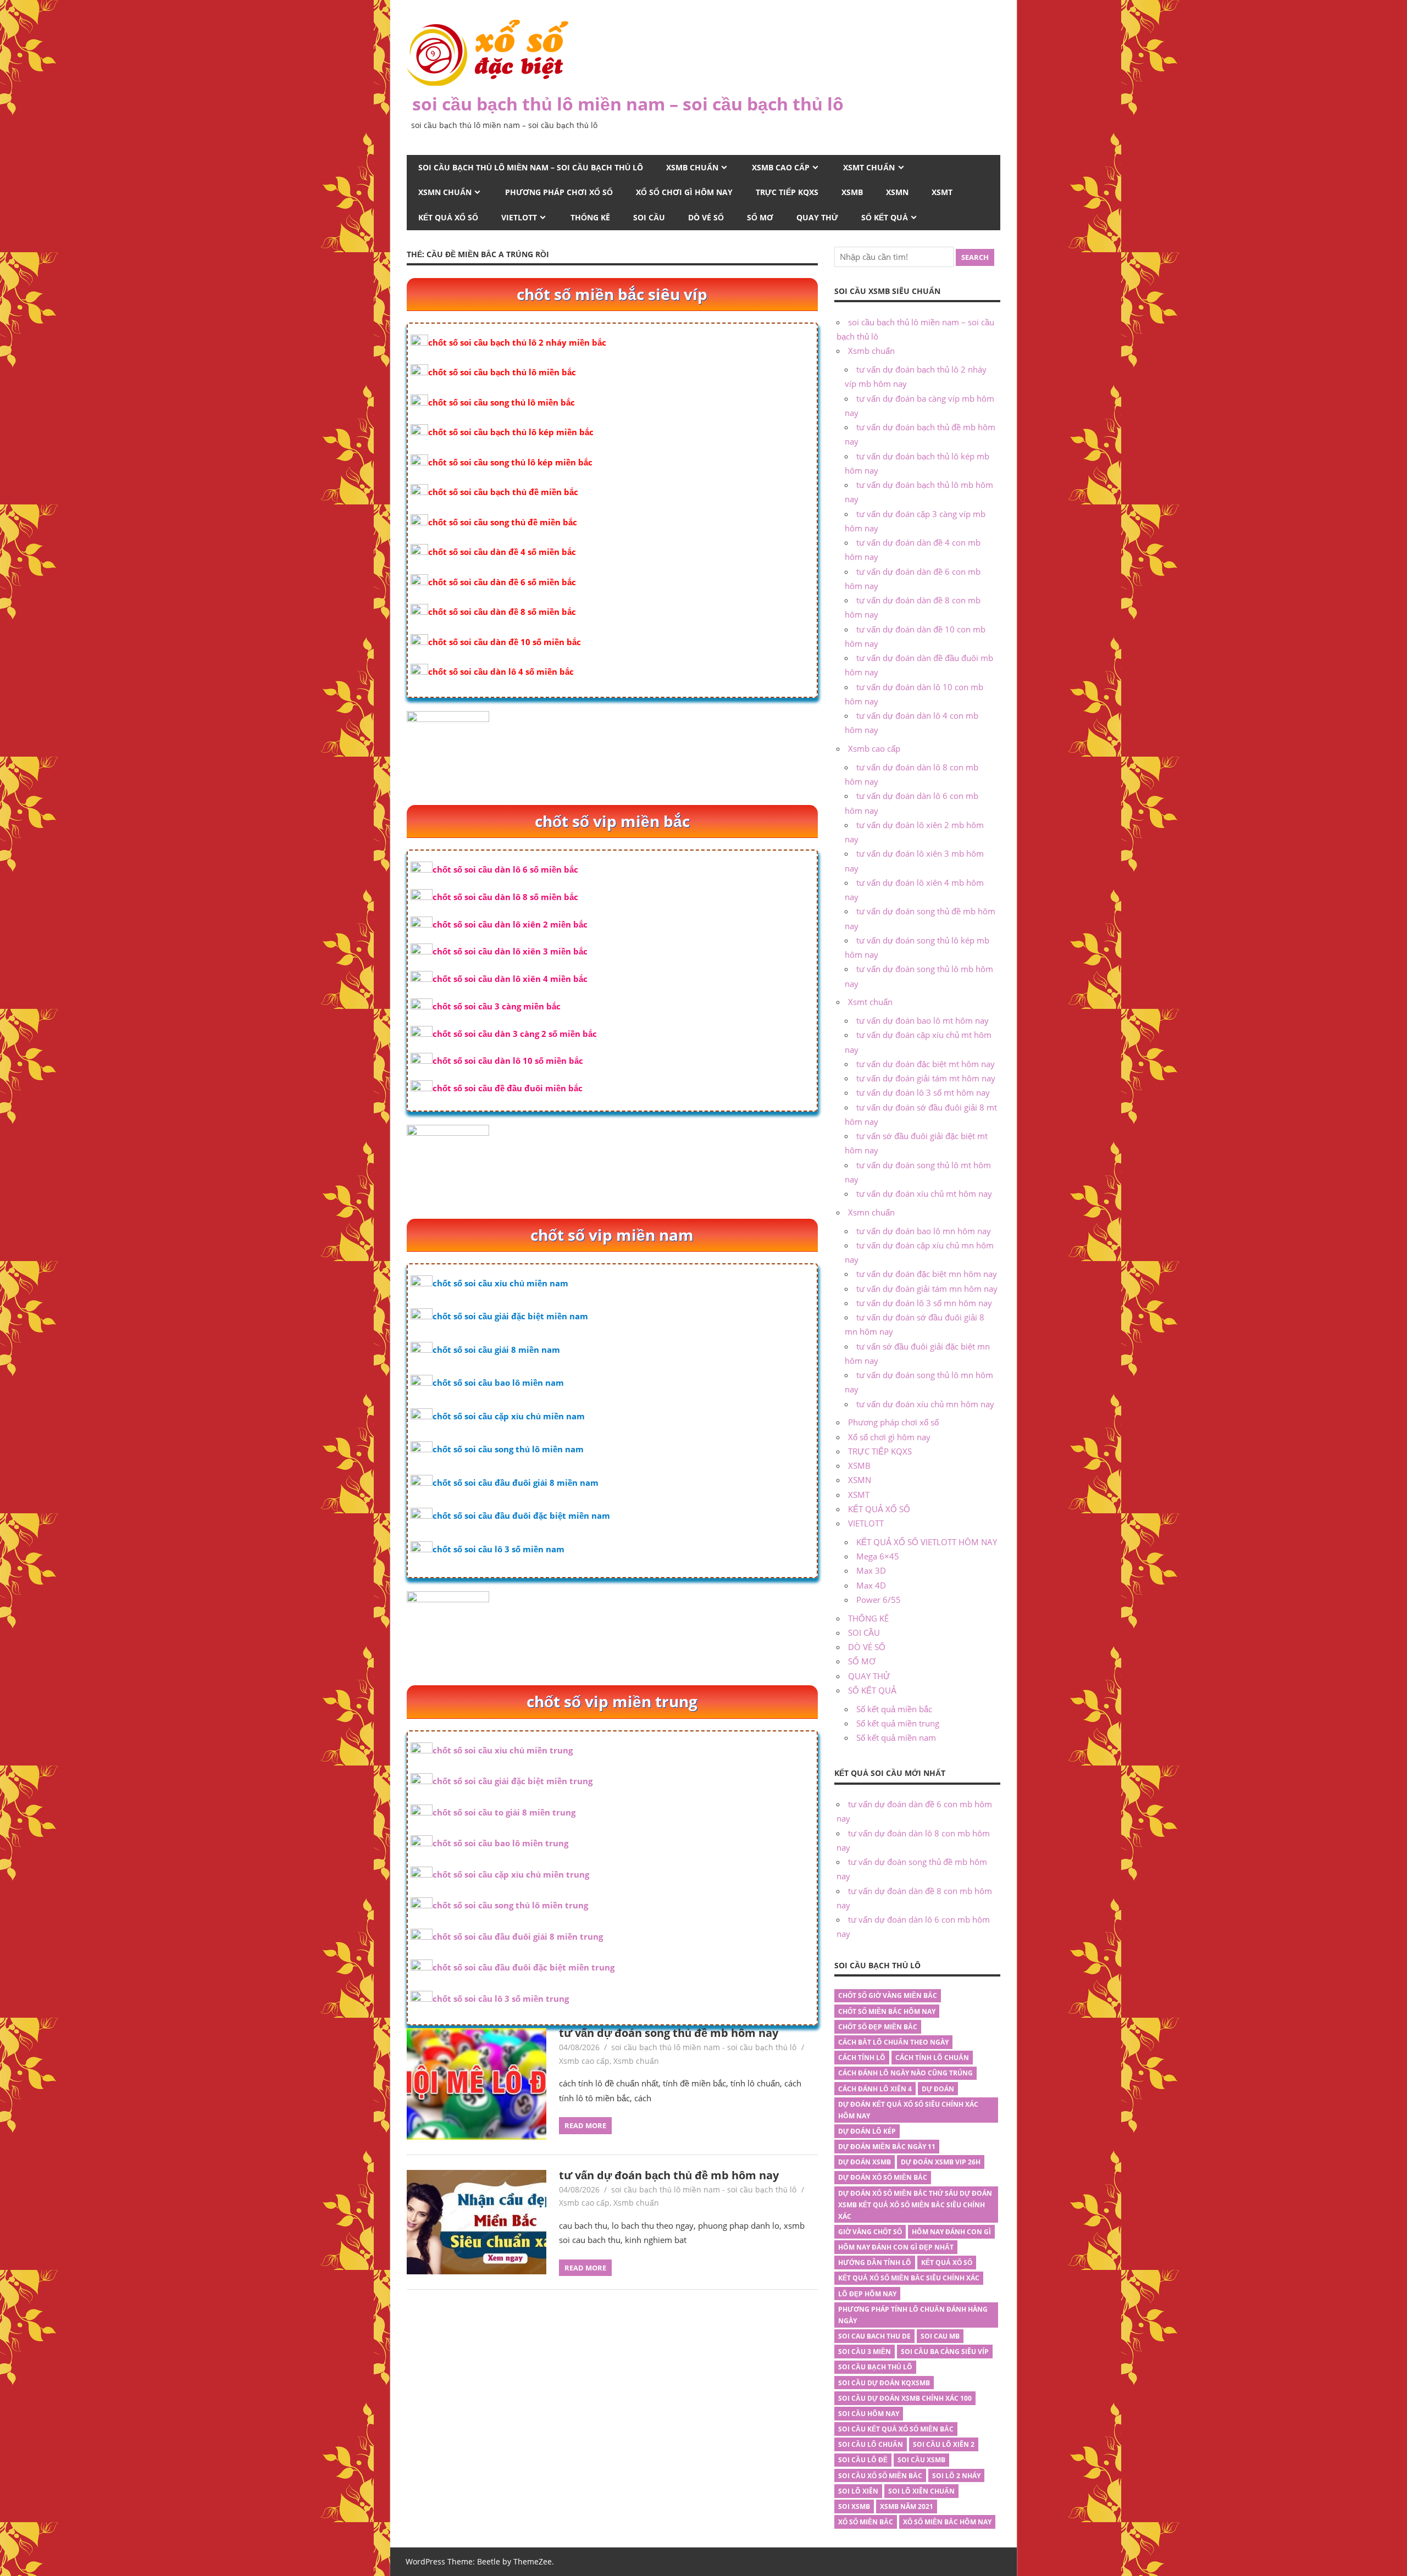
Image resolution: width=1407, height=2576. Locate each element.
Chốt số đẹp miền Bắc (878, 2027)
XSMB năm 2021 (907, 2506)
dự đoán (938, 2089)
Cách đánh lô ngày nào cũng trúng (905, 2073)
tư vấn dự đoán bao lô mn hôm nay (924, 1231)
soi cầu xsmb (921, 2460)
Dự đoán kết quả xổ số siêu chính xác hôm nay (908, 2110)
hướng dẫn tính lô (875, 2263)
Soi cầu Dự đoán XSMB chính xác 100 (905, 2398)
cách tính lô (862, 2058)
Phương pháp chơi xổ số (559, 192)
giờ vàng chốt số (870, 2232)
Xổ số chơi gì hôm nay (684, 192)
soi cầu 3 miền (865, 2352)
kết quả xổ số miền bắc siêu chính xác (909, 2278)
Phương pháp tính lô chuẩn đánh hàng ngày (913, 2315)
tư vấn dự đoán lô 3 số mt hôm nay (923, 1092)
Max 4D (871, 1585)
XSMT (942, 192)
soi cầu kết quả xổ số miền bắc (896, 2429)
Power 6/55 (879, 1600)
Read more (585, 2125)
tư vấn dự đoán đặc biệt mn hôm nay (927, 1274)
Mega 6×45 (878, 1556)
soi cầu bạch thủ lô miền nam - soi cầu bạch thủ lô (704, 2047)
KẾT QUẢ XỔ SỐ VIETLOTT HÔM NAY (927, 1542)
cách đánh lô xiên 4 (875, 2089)
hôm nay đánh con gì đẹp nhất (896, 2247)
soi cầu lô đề (863, 2460)
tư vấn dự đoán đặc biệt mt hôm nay (926, 1064)
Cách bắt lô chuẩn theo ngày (893, 2042)
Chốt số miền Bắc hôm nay (887, 2011)
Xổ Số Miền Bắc (866, 2522)
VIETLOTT (519, 217)
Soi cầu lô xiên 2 (944, 2444)
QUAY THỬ (817, 217)
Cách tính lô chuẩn (932, 2058)
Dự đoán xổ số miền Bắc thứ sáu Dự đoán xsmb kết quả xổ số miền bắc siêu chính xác (915, 2205)
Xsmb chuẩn (692, 167)
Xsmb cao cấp (781, 167)
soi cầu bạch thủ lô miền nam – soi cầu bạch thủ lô (628, 104)
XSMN (897, 192)
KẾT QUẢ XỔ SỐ (448, 217)
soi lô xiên (858, 2491)
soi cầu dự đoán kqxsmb (884, 2383)
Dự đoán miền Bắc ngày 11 (887, 2147)
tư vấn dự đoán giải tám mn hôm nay (927, 1289)
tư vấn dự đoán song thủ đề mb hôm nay (669, 2033)
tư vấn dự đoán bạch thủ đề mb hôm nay (669, 2175)
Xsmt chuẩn (869, 167)
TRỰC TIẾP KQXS (787, 192)
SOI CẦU (649, 217)
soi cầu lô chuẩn (871, 2444)
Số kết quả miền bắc (894, 1709)
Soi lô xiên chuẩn (921, 2491)
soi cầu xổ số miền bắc (880, 2476)
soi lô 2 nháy (956, 2476)
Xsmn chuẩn (445, 192)
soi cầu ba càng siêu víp (945, 2352)
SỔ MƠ (760, 217)
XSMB (852, 192)
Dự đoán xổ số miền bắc (883, 2177)
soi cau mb (940, 2336)
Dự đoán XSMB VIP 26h (941, 2162)
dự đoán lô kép (867, 2131)
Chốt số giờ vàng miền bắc (888, 1995)
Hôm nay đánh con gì (951, 2232)
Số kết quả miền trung (898, 1723)
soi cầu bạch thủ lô (875, 2367)
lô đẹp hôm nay (867, 2294)
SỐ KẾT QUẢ (885, 217)
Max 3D (871, 1570)
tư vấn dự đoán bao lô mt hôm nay (923, 1020)
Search (975, 257)
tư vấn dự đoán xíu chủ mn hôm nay (925, 1404)
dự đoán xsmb (865, 2162)
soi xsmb (854, 2506)
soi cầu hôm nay (869, 2414)
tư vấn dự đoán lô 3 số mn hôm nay (924, 1303)
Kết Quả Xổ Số (947, 2263)
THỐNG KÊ (590, 217)
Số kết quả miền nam (896, 1737)
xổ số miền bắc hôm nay (947, 2522)
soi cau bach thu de (874, 2336)
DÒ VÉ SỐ (706, 217)
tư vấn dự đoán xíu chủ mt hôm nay (924, 1193)
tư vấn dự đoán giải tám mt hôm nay (926, 1078)
